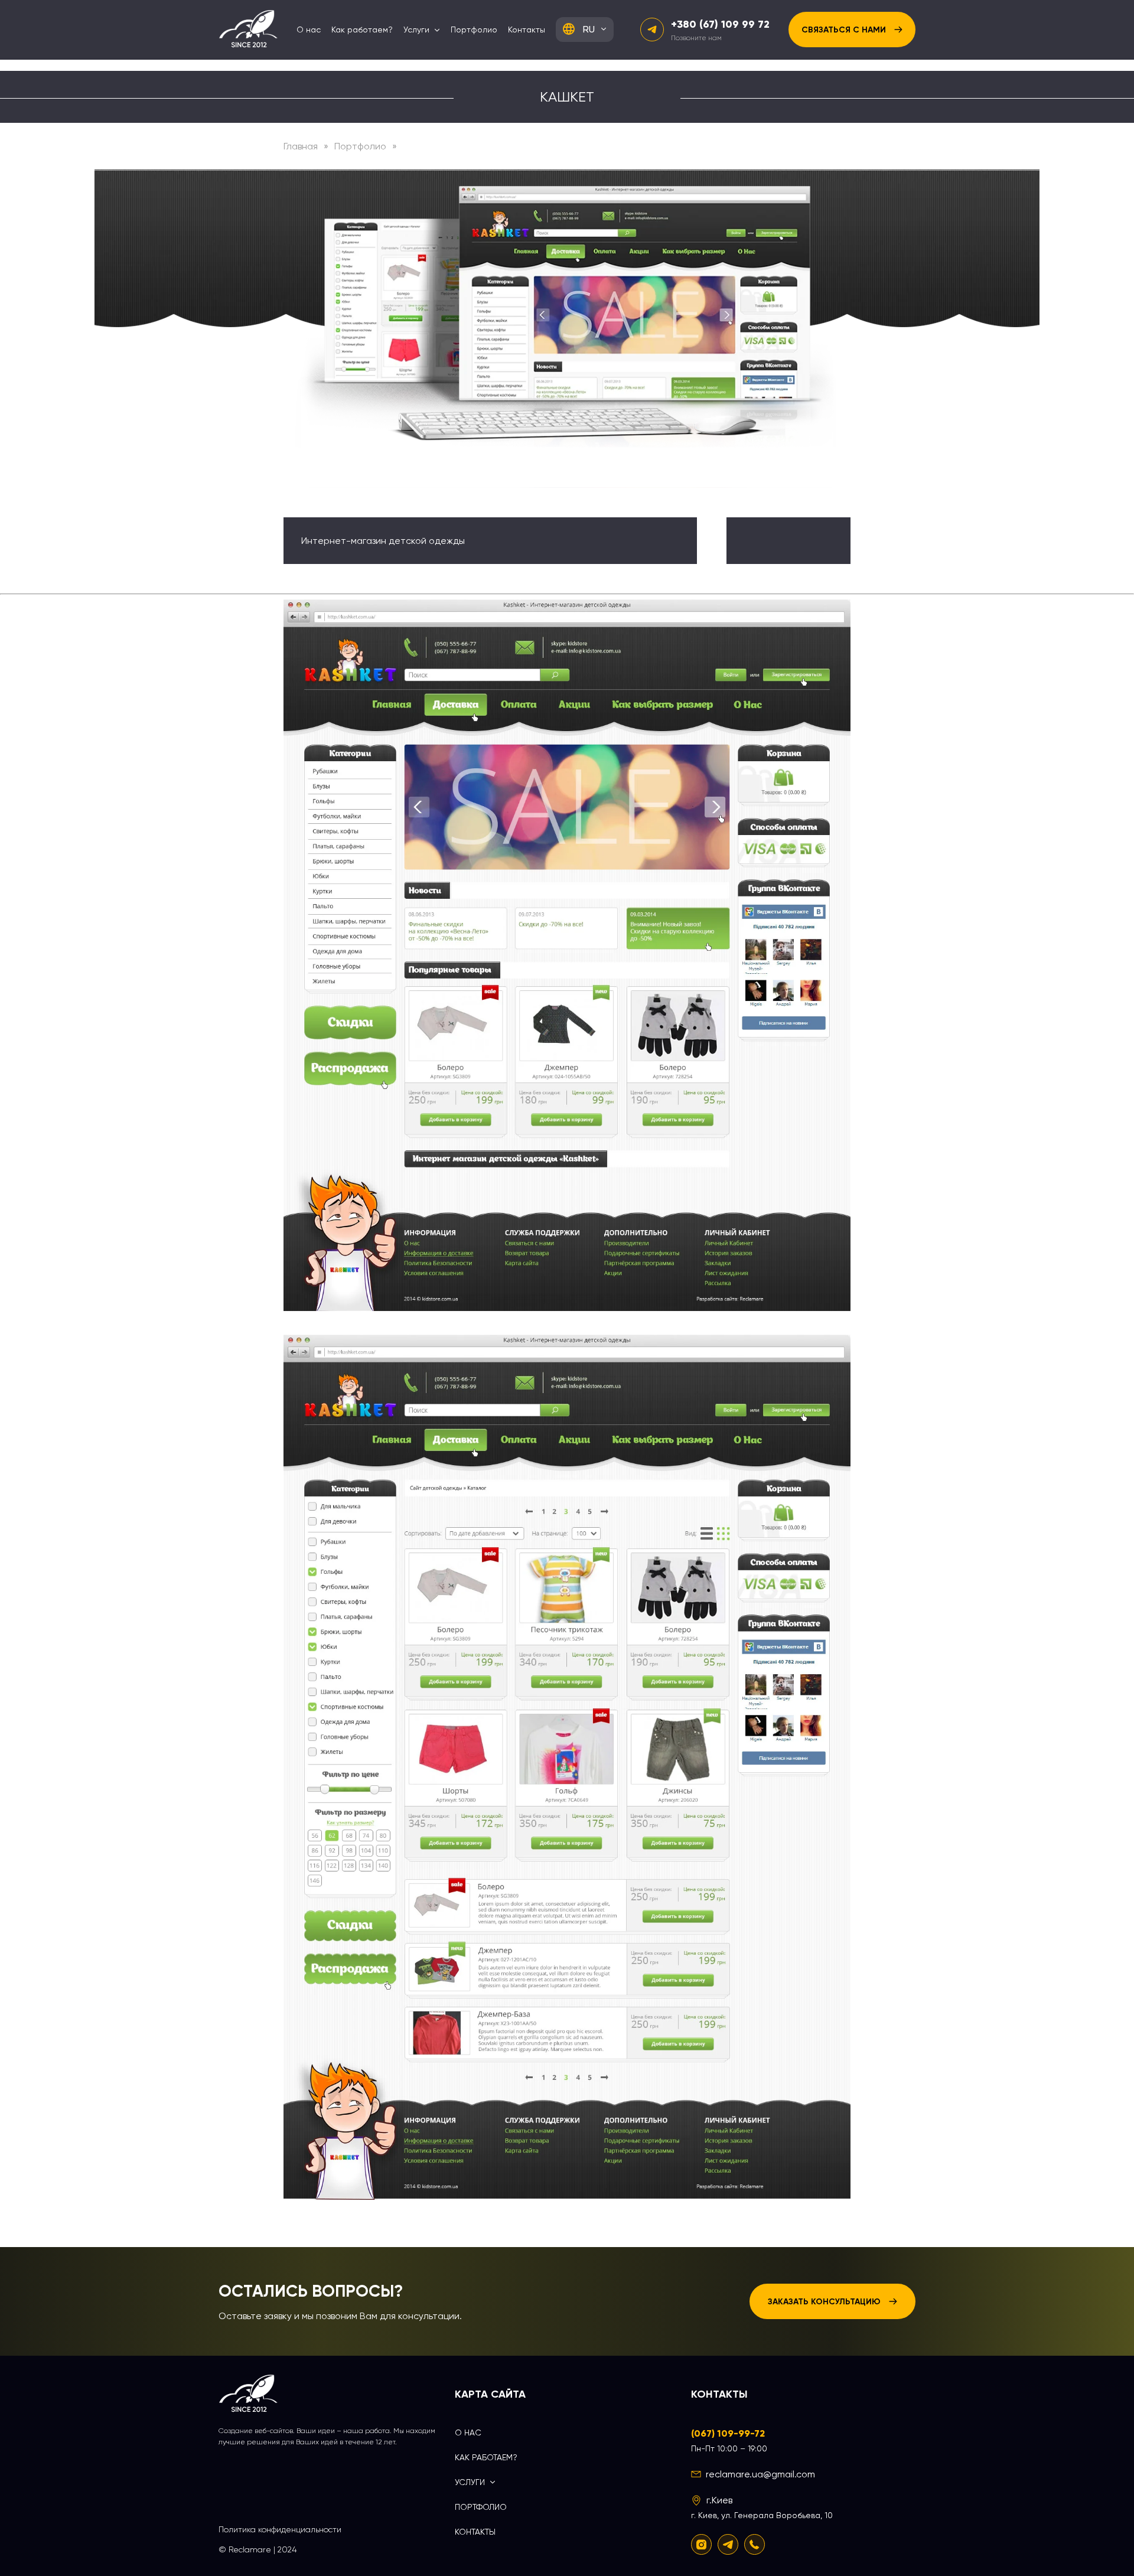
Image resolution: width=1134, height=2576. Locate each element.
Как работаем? (362, 30)
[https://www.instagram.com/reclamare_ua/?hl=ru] (701, 2544)
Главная (301, 146)
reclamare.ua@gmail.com (760, 2474)
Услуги (416, 30)
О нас (309, 30)
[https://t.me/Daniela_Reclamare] (728, 2544)
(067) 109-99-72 (728, 2433)
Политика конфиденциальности (280, 2529)
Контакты (527, 30)
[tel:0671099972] (755, 2544)
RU (589, 29)
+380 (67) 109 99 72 (720, 24)
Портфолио (474, 30)
